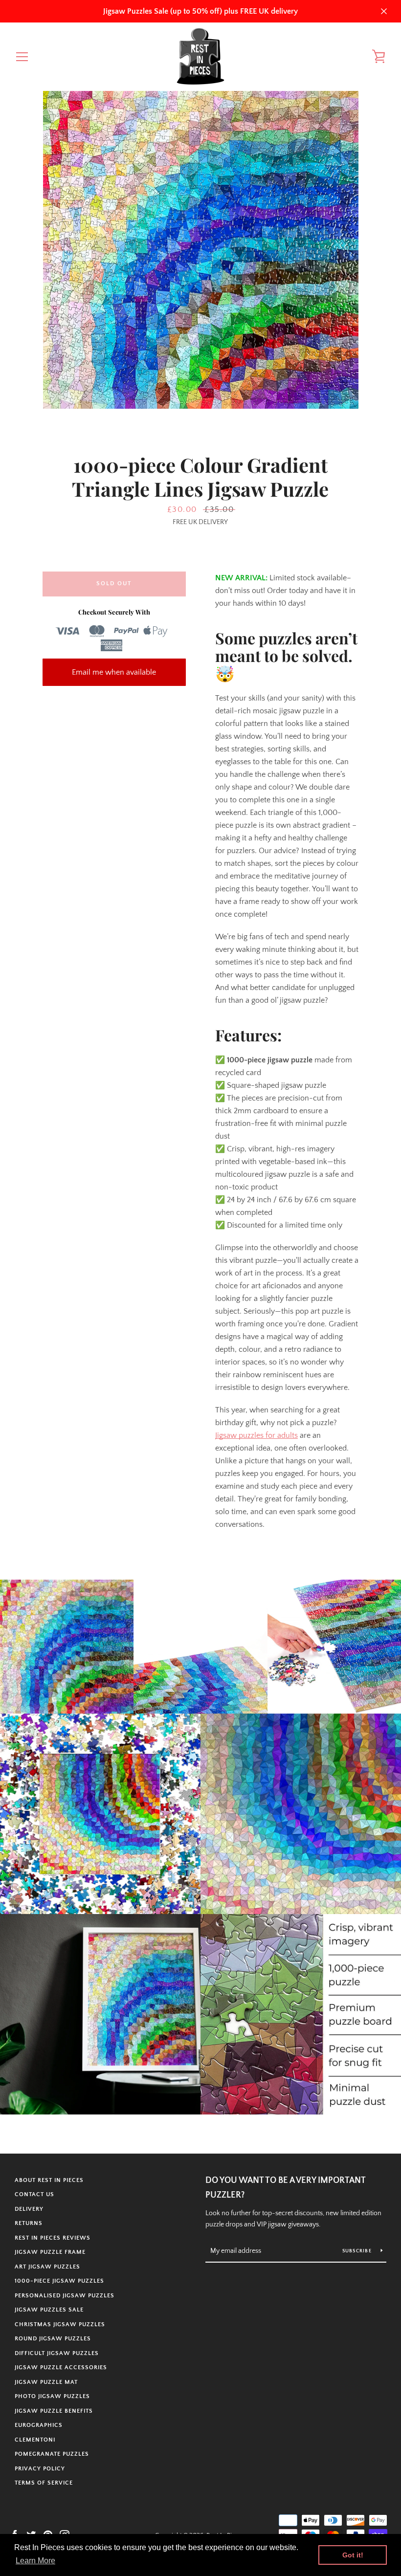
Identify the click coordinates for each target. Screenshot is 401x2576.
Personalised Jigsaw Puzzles (65, 2296)
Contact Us (34, 2194)
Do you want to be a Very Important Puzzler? (285, 2188)
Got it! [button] (353, 2555)
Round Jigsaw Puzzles (53, 2339)
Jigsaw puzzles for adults (256, 1435)
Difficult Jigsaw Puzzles (57, 2353)
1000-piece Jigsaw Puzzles (59, 2281)
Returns (29, 2223)
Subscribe (358, 2251)
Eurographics (39, 2425)
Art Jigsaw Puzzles (47, 2267)
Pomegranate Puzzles (52, 2454)
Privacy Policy (40, 2469)
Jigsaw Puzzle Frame (50, 2252)
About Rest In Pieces (49, 2180)
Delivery (29, 2209)
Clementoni (35, 2440)
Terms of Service (44, 2483)
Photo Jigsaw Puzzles (52, 2396)
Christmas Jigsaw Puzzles (60, 2324)
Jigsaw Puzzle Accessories (61, 2367)
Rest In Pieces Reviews (53, 2238)
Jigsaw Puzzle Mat (46, 2382)
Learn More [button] (35, 2561)
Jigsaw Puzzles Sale (49, 2310)
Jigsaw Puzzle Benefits (54, 2411)
